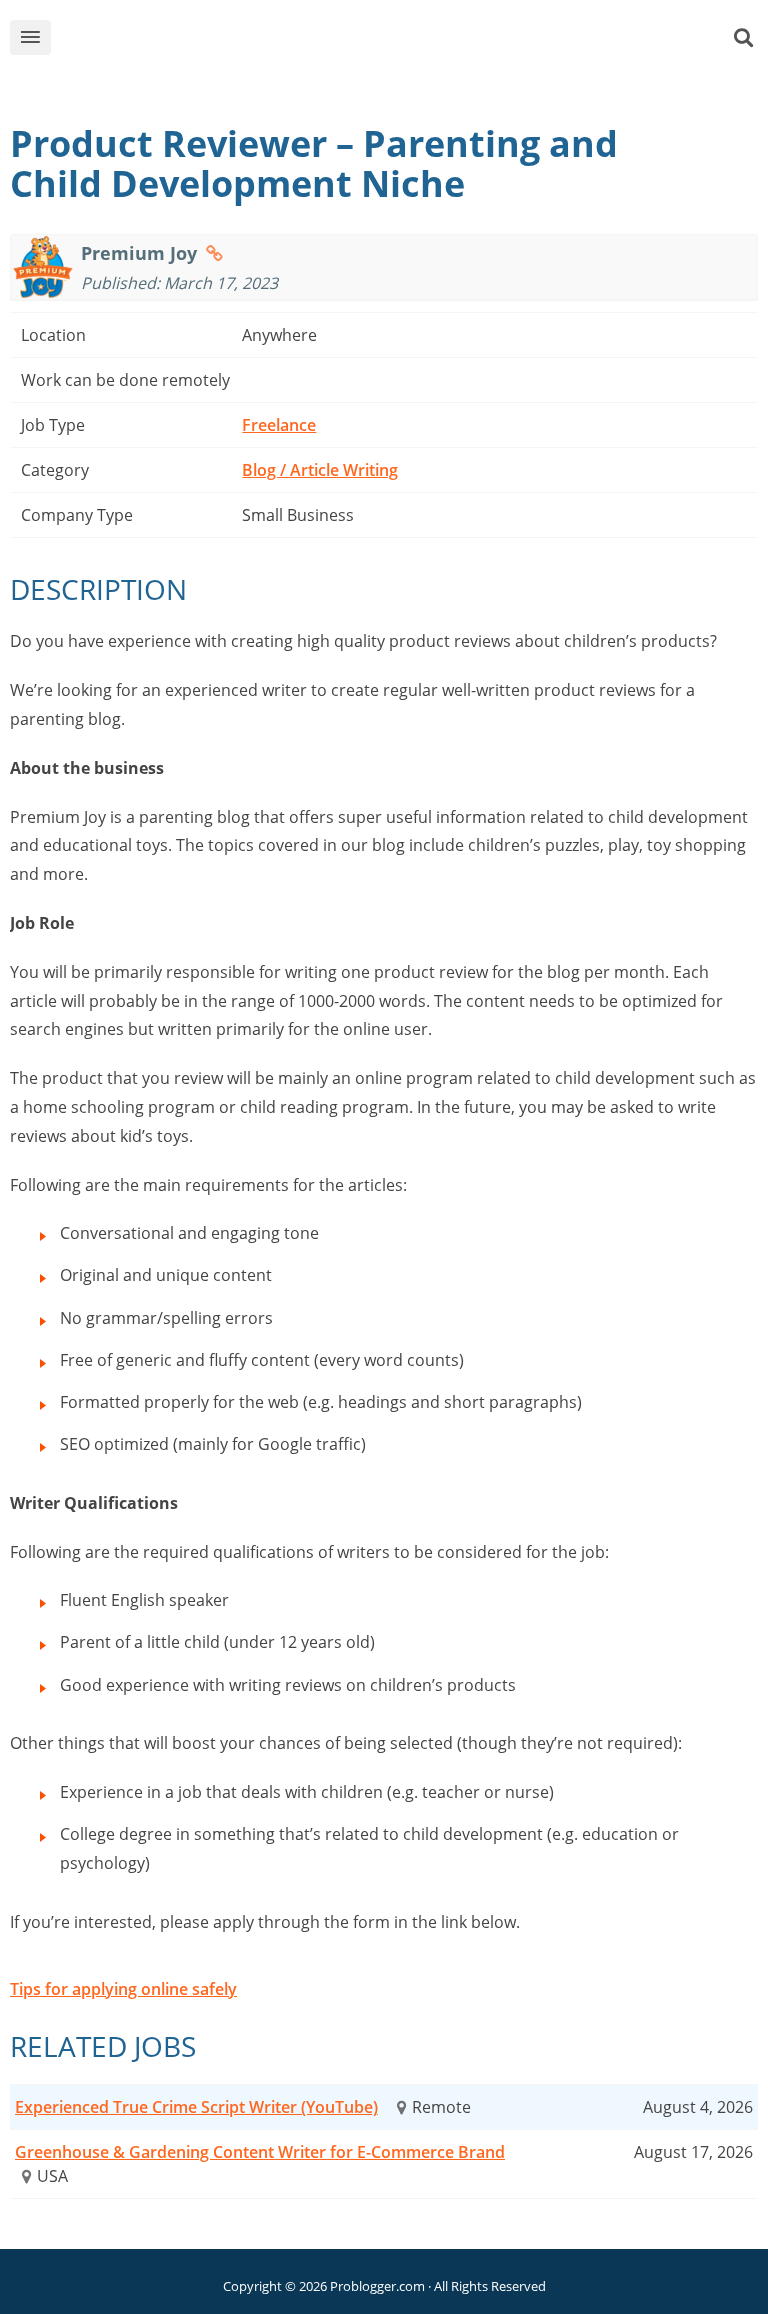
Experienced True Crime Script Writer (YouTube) (196, 2107)
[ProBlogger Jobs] (415, 41)
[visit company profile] (214, 253)
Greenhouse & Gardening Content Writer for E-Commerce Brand (260, 2152)
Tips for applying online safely (123, 1989)
